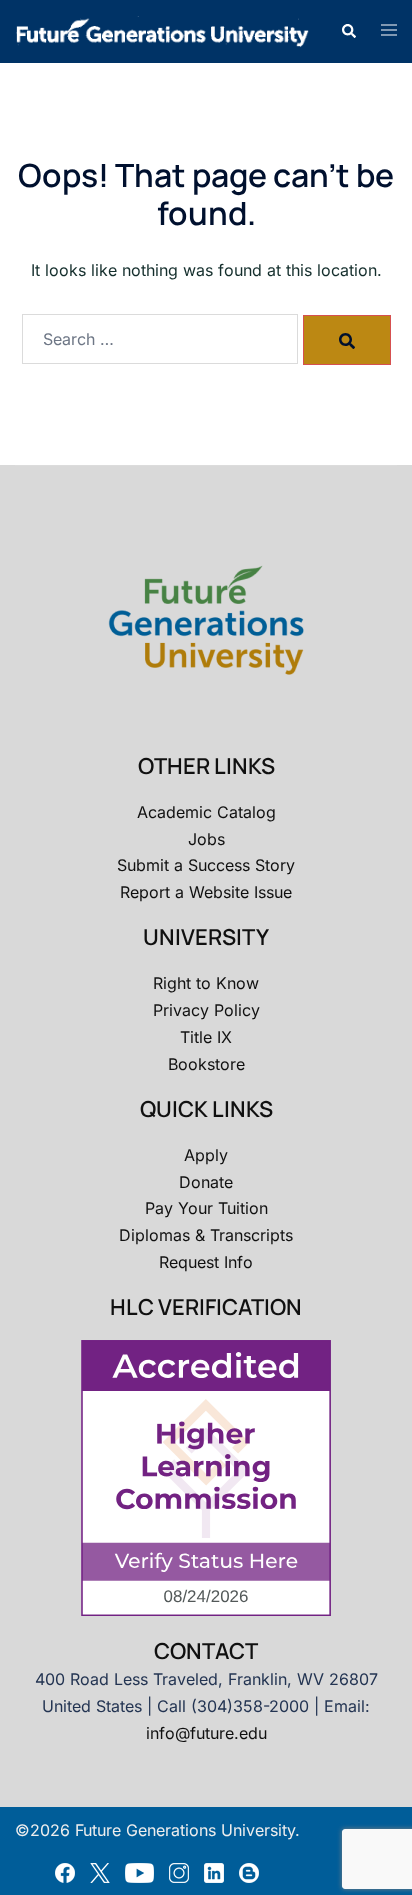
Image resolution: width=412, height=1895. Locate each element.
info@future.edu (206, 1733)
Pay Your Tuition (206, 1208)
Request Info (206, 1262)
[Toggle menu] (389, 31)
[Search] (347, 340)
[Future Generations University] (162, 30)
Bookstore (206, 1064)
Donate (206, 1182)
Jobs (206, 839)
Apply (206, 1155)
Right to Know (206, 983)
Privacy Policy (206, 1010)
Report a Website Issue (206, 892)
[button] (348, 31)
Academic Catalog (206, 812)
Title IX (206, 1037)
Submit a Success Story (206, 865)
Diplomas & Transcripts (206, 1235)
